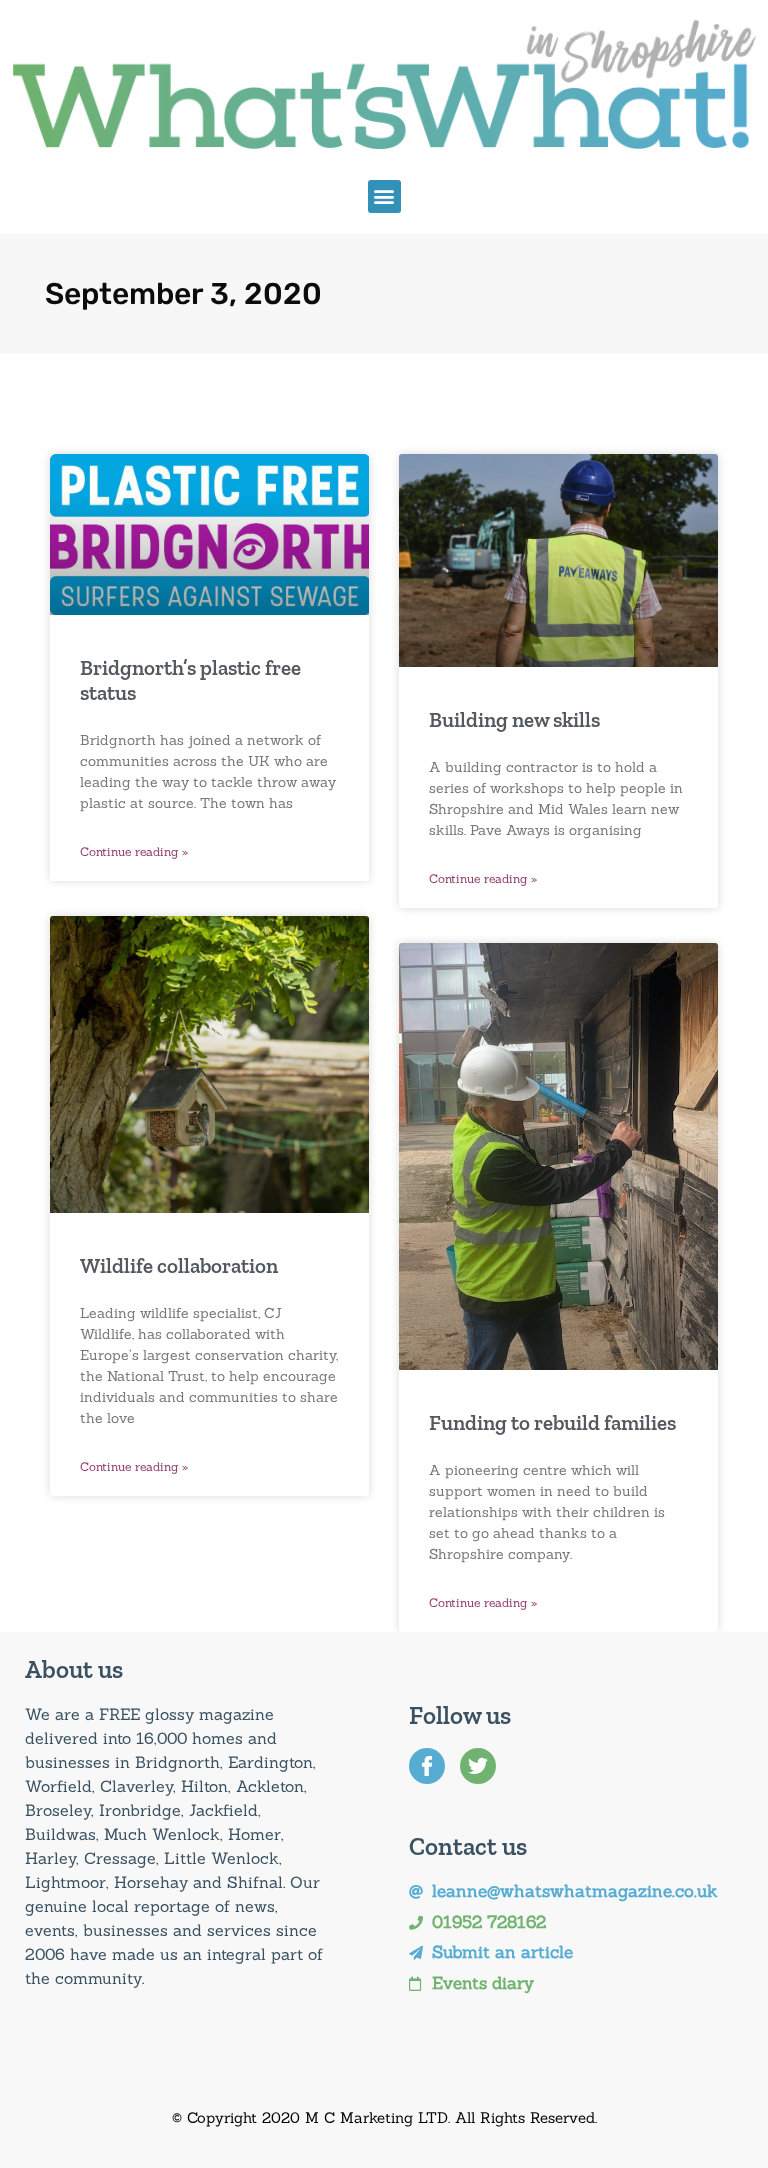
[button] (384, 196)
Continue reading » (134, 851)
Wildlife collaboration (179, 1265)
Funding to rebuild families (552, 1422)
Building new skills (514, 719)
